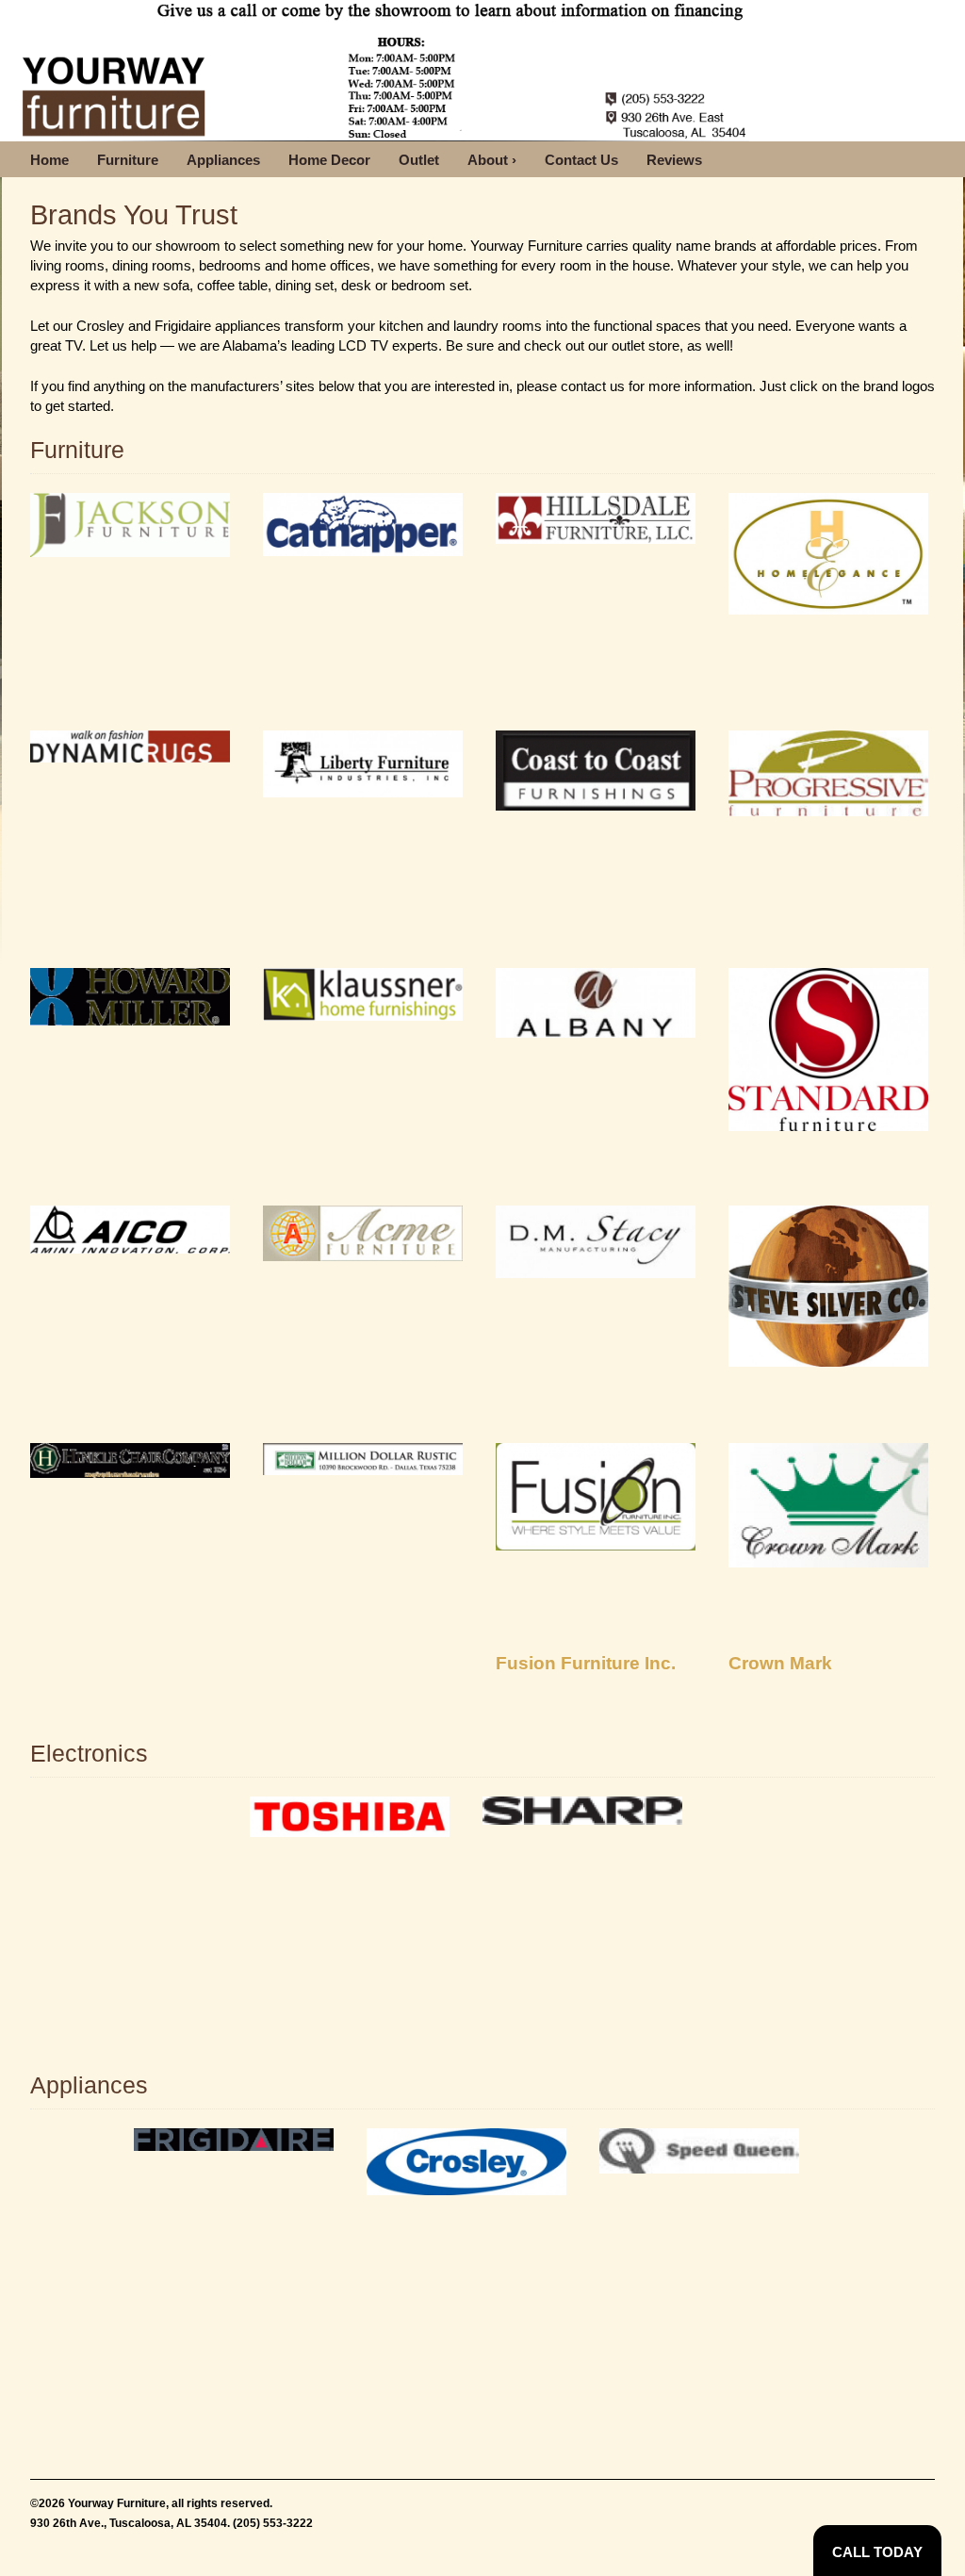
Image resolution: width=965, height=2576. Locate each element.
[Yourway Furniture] (383, 71)
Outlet (419, 160)
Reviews (674, 160)
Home (49, 160)
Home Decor (329, 160)
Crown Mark (780, 1663)
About (492, 160)
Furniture (128, 160)
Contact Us (581, 160)
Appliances (223, 160)
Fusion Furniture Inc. (586, 1663)
